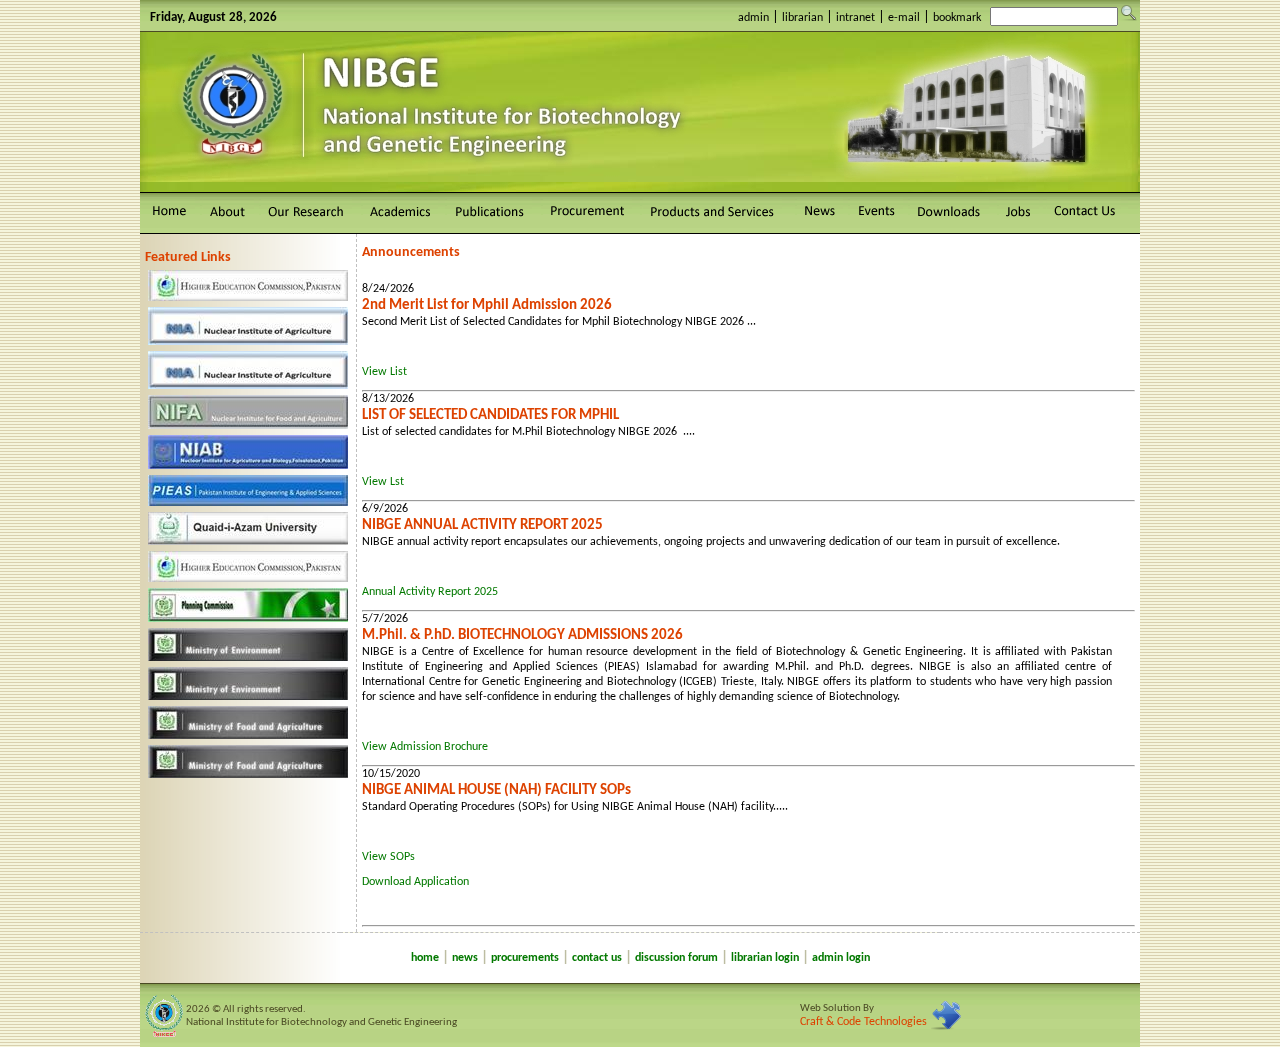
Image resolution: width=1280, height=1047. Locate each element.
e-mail (904, 18)
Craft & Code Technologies (863, 1022)
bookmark (957, 18)
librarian (802, 18)
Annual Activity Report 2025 (430, 592)
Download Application (415, 882)
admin (753, 18)
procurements (525, 958)
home (425, 958)
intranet (855, 18)
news (465, 958)
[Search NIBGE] (1129, 13)
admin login (841, 958)
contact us (597, 958)
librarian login (765, 958)
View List (384, 372)
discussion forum (676, 958)
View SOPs (388, 857)
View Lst (383, 482)
